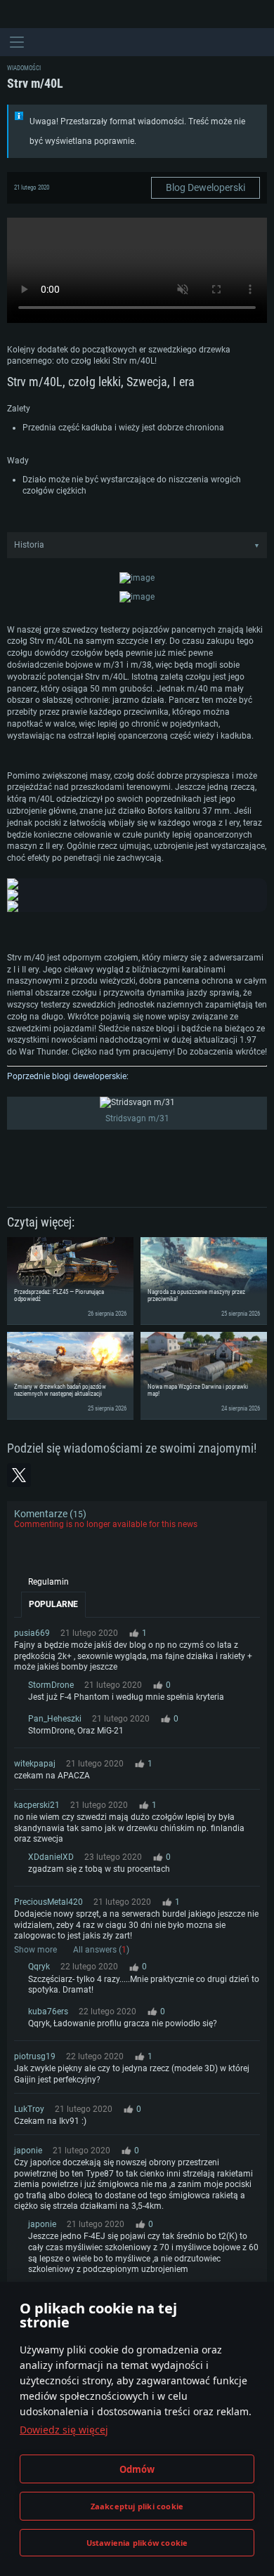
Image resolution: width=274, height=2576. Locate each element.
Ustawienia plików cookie (137, 2543)
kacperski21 (37, 1805)
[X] (19, 1475)
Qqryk (39, 1967)
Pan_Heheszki (55, 1719)
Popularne (53, 1604)
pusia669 (32, 1633)
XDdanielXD (51, 1857)
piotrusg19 (35, 2056)
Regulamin (48, 1582)
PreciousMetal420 (48, 1902)
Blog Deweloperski (205, 187)
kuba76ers (48, 2012)
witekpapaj (35, 1764)
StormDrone (51, 1685)
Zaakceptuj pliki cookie (137, 2506)
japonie (28, 2151)
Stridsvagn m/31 (137, 1118)
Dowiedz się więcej (64, 2430)
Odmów (137, 2469)
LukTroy (29, 2109)
